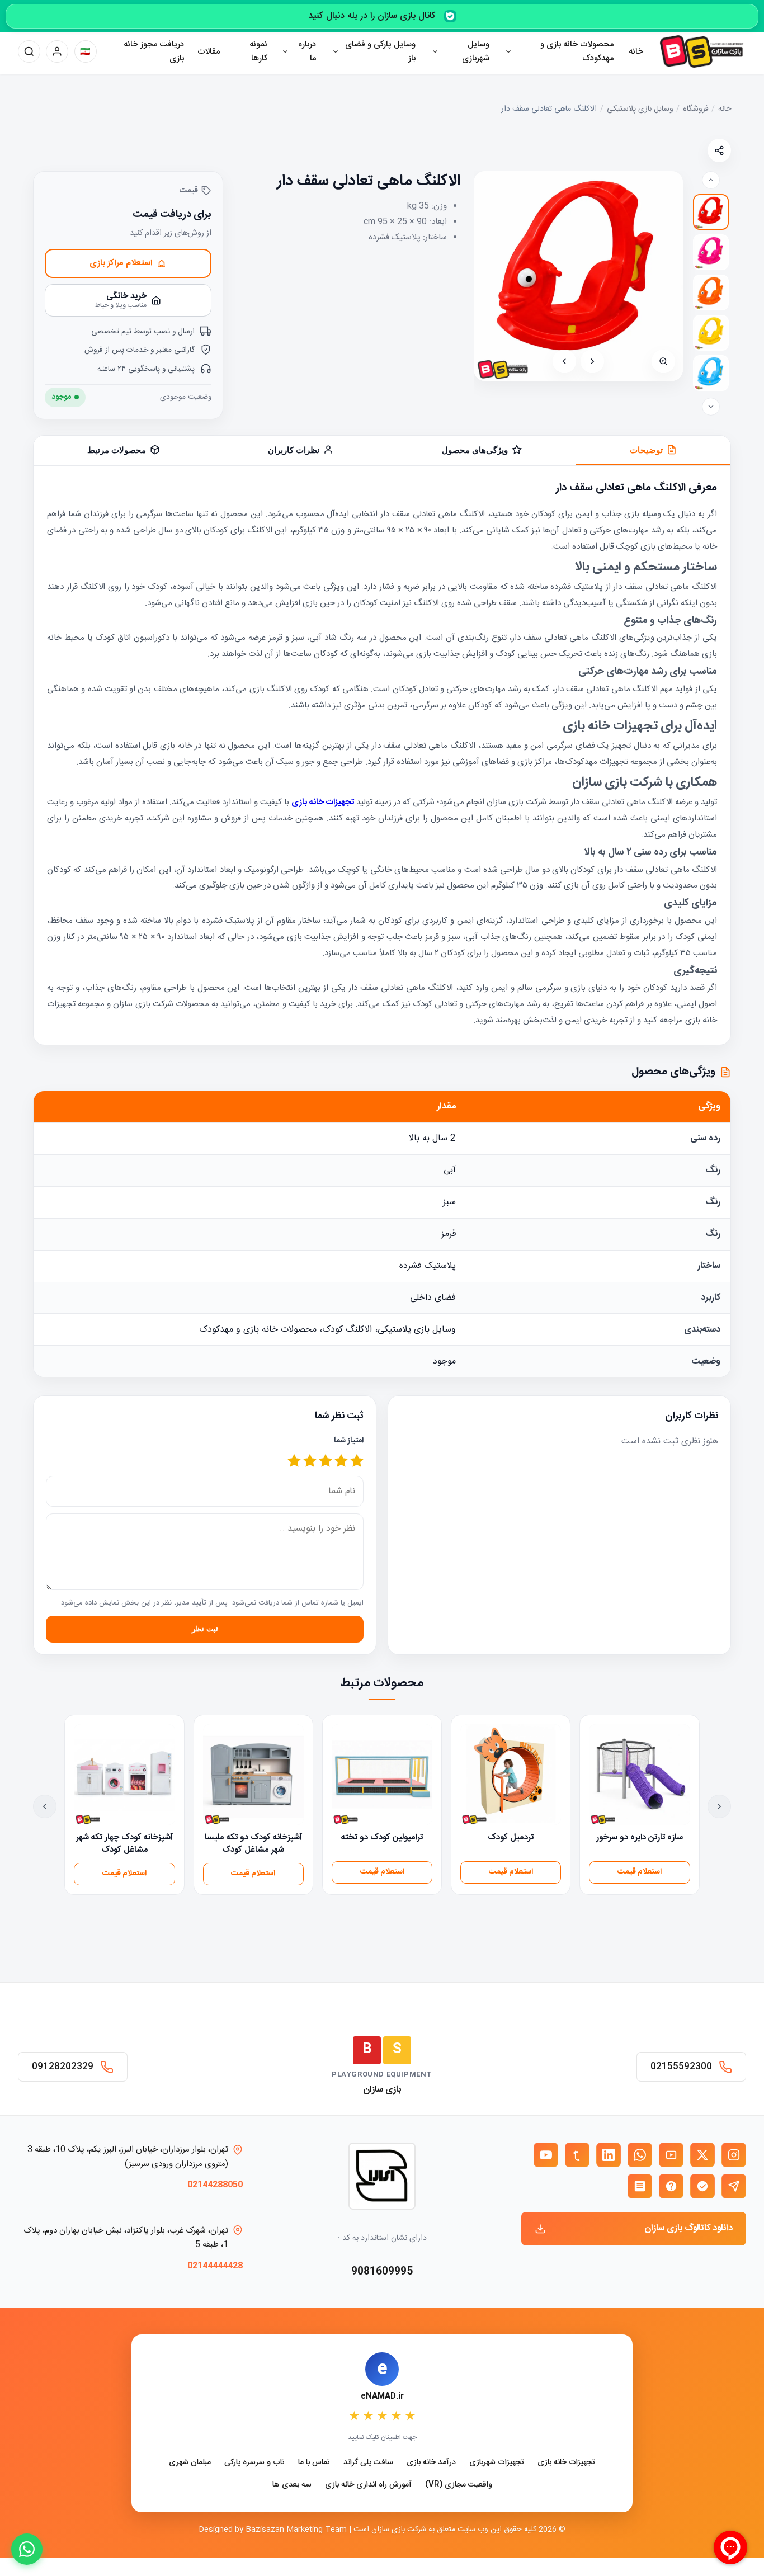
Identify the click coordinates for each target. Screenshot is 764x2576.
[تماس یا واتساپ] (27, 2549)
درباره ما (307, 52)
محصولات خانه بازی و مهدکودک (577, 52)
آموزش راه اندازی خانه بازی (368, 2485)
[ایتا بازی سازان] (671, 2186)
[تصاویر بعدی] (711, 407)
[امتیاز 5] (294, 1462)
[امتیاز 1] (357, 1462)
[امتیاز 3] (326, 1462)
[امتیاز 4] (310, 1462)
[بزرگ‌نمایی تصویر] (663, 361)
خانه (636, 52)
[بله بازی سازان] (702, 2186)
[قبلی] (592, 361)
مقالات (209, 52)
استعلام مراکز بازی (121, 263)
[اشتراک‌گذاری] (719, 150)
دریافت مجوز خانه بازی (154, 52)
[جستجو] (29, 51)
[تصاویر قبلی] (711, 180)
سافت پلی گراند (368, 2463)
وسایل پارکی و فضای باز (380, 52)
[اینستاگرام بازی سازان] (734, 2155)
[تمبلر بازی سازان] (577, 2155)
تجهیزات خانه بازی (566, 2463)
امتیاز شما (349, 1441)
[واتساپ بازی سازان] (640, 2155)
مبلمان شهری (190, 2463)
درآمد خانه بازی (431, 2463)
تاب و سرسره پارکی (254, 2463)
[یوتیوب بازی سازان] (546, 2155)
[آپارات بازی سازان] (671, 2155)
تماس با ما (314, 2463)
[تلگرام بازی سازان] (734, 2186)
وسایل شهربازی (476, 52)
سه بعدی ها (292, 2485)
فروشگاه (696, 109)
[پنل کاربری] (57, 51)
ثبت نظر (205, 1629)
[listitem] (711, 212)
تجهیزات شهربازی (497, 2463)
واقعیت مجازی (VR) (459, 2485)
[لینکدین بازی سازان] (609, 2155)
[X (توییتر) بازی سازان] (702, 2155)
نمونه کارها (258, 52)
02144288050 (215, 2185)
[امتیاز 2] (341, 1462)
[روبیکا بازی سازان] (640, 2186)
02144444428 (215, 2266)
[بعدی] (564, 361)
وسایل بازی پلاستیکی (640, 109)
